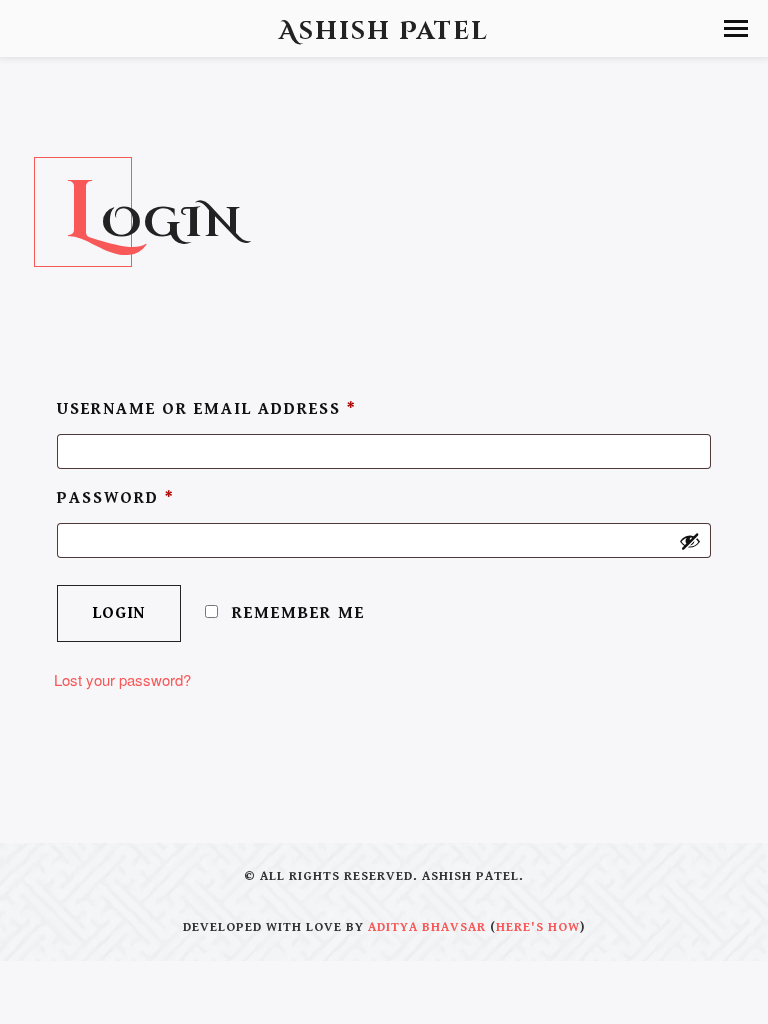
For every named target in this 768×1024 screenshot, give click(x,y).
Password (116, 498)
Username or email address (207, 409)
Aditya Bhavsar (427, 927)
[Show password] (690, 541)
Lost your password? (122, 679)
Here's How (538, 927)
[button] (736, 28)
